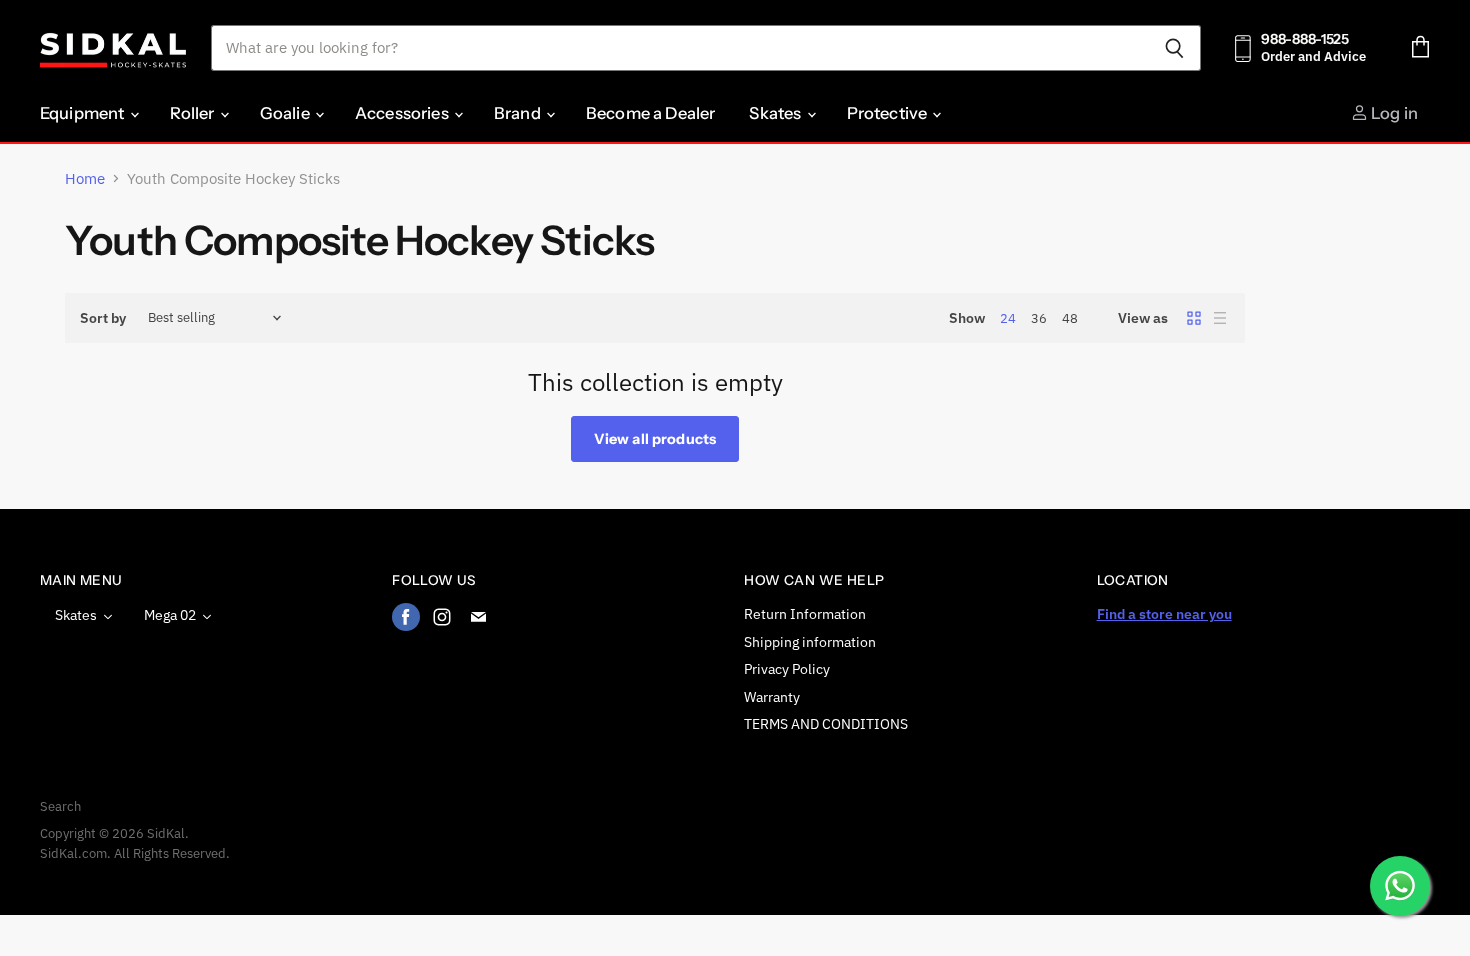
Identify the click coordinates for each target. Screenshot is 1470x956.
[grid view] (1194, 318)
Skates (776, 113)
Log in (1393, 113)
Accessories (403, 113)
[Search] (1174, 48)
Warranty (772, 697)
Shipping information (810, 642)
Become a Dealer (650, 113)
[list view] (1220, 318)
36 (1039, 318)
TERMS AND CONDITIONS (826, 724)
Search (60, 806)
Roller (194, 113)
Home (85, 178)
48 (1070, 318)
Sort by (103, 318)
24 (1008, 318)
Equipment (84, 113)
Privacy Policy (787, 669)
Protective (889, 113)
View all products (655, 439)
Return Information (805, 614)
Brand (519, 113)
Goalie (286, 113)
